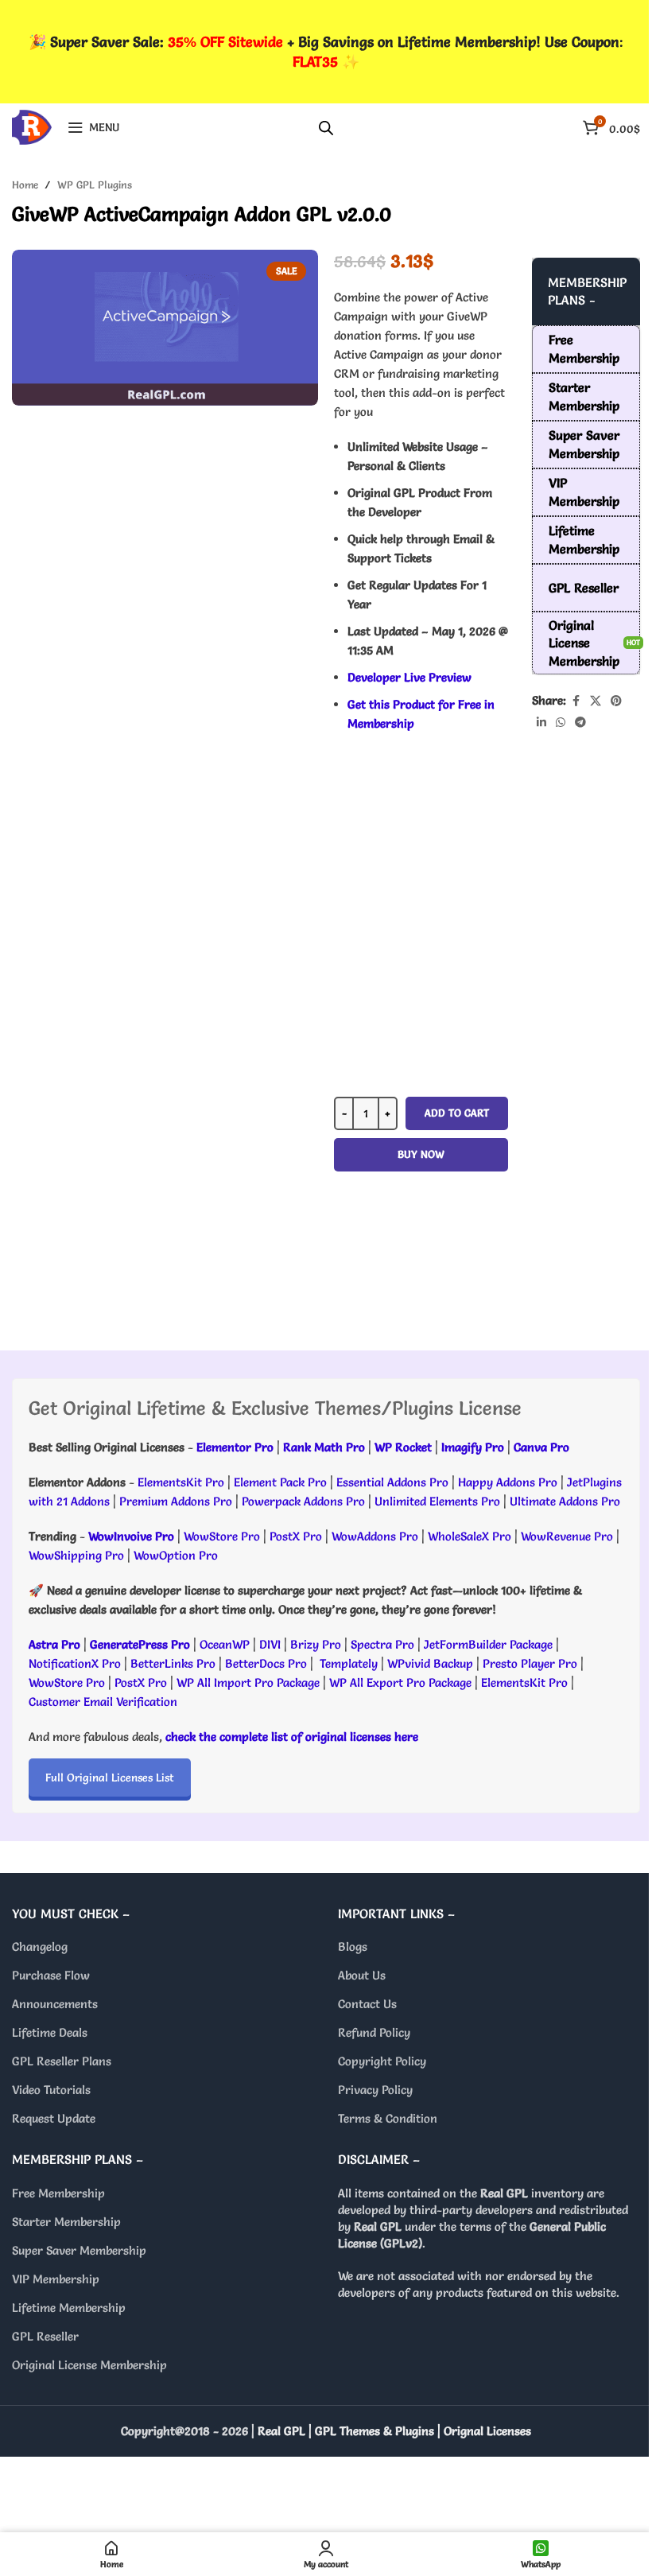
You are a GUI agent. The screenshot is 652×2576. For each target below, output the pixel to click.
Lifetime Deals (50, 2032)
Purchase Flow (51, 1975)
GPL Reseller (45, 2336)
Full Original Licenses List (110, 1778)
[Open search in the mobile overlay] (326, 128)
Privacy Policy (375, 2090)
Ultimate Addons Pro (565, 1501)
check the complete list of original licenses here (292, 1737)
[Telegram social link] (580, 723)
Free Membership (58, 2193)
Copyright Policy (382, 2061)
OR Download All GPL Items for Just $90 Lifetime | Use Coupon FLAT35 (421, 1267)
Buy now (421, 1154)
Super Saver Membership (79, 2250)
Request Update (54, 2118)
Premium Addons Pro (176, 1501)
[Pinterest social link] (616, 701)
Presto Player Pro (530, 1663)
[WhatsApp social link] (561, 723)
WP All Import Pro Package (248, 1682)
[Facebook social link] (576, 701)
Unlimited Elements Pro (437, 1501)
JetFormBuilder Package (488, 1644)
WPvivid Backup (432, 1663)
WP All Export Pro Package (400, 1682)
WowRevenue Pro (567, 1536)
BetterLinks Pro (173, 1663)
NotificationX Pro (75, 1663)
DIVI (272, 1644)
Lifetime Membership (69, 2308)
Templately (349, 1663)
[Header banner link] (326, 52)
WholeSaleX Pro (470, 1536)
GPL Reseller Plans (62, 2061)
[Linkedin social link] (541, 723)
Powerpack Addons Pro (303, 1501)
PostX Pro (296, 1536)
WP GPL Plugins (95, 185)
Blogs (353, 1947)
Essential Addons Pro (392, 1482)
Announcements (55, 2004)
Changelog (40, 1947)
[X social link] (596, 701)
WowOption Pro (176, 1555)
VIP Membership (56, 2279)
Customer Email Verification (103, 1702)
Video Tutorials (51, 2090)
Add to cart (457, 1113)
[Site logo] (32, 124)
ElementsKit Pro (181, 1482)
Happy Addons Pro (508, 1482)
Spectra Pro (382, 1644)
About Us (362, 1975)
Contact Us (367, 2004)
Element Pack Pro (280, 1482)
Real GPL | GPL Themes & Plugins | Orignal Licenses (394, 2431)
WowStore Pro (222, 1536)
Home (25, 185)
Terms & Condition (388, 2118)
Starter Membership (66, 2222)
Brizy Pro (316, 1644)
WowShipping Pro (76, 1555)
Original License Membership (89, 2365)
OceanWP (226, 1644)
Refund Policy (374, 2032)
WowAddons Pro (375, 1536)
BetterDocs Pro (266, 1663)
